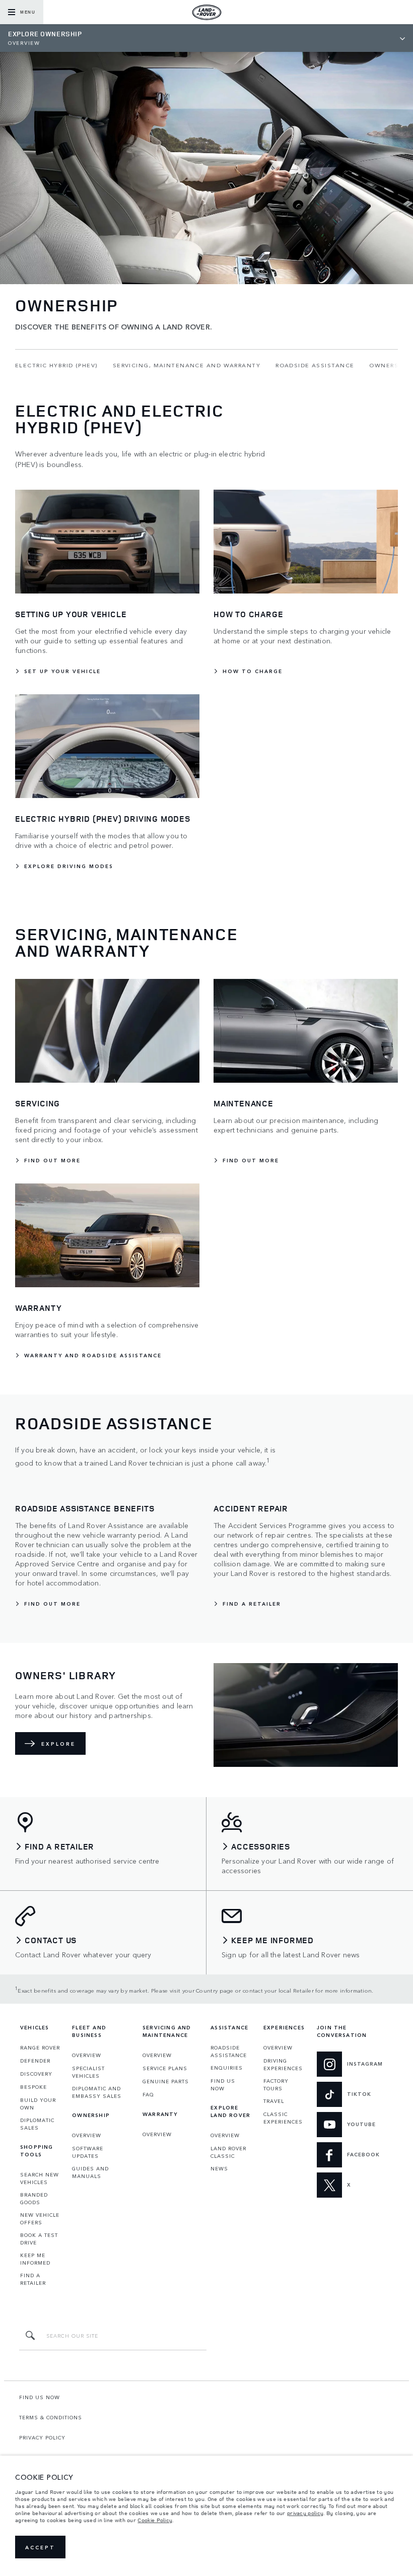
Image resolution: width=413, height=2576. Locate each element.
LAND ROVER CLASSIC (228, 2152)
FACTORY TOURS (276, 2085)
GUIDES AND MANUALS (90, 2172)
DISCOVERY (36, 2074)
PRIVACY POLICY (42, 2437)
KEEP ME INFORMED (35, 2259)
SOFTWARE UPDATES (88, 2152)
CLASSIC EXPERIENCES (283, 2118)
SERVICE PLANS (165, 2068)
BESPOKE (33, 2087)
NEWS (219, 2168)
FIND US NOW (223, 2085)
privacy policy (305, 2513)
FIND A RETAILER (33, 2279)
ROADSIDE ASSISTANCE (229, 2051)
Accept (40, 2547)
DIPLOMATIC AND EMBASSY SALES (97, 2092)
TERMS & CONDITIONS (51, 2417)
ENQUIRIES (227, 2068)
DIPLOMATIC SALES (37, 2124)
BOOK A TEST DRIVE (39, 2239)
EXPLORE (58, 1744)
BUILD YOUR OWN (38, 2104)
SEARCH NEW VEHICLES (40, 2178)
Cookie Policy (155, 2520)
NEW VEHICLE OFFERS (40, 2219)
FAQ (148, 2094)
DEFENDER (35, 2061)
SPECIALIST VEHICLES (88, 2072)
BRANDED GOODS (34, 2198)
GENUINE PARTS (166, 2081)
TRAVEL (274, 2101)
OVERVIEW (87, 2055)
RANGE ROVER (40, 2047)
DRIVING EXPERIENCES (283, 2064)
